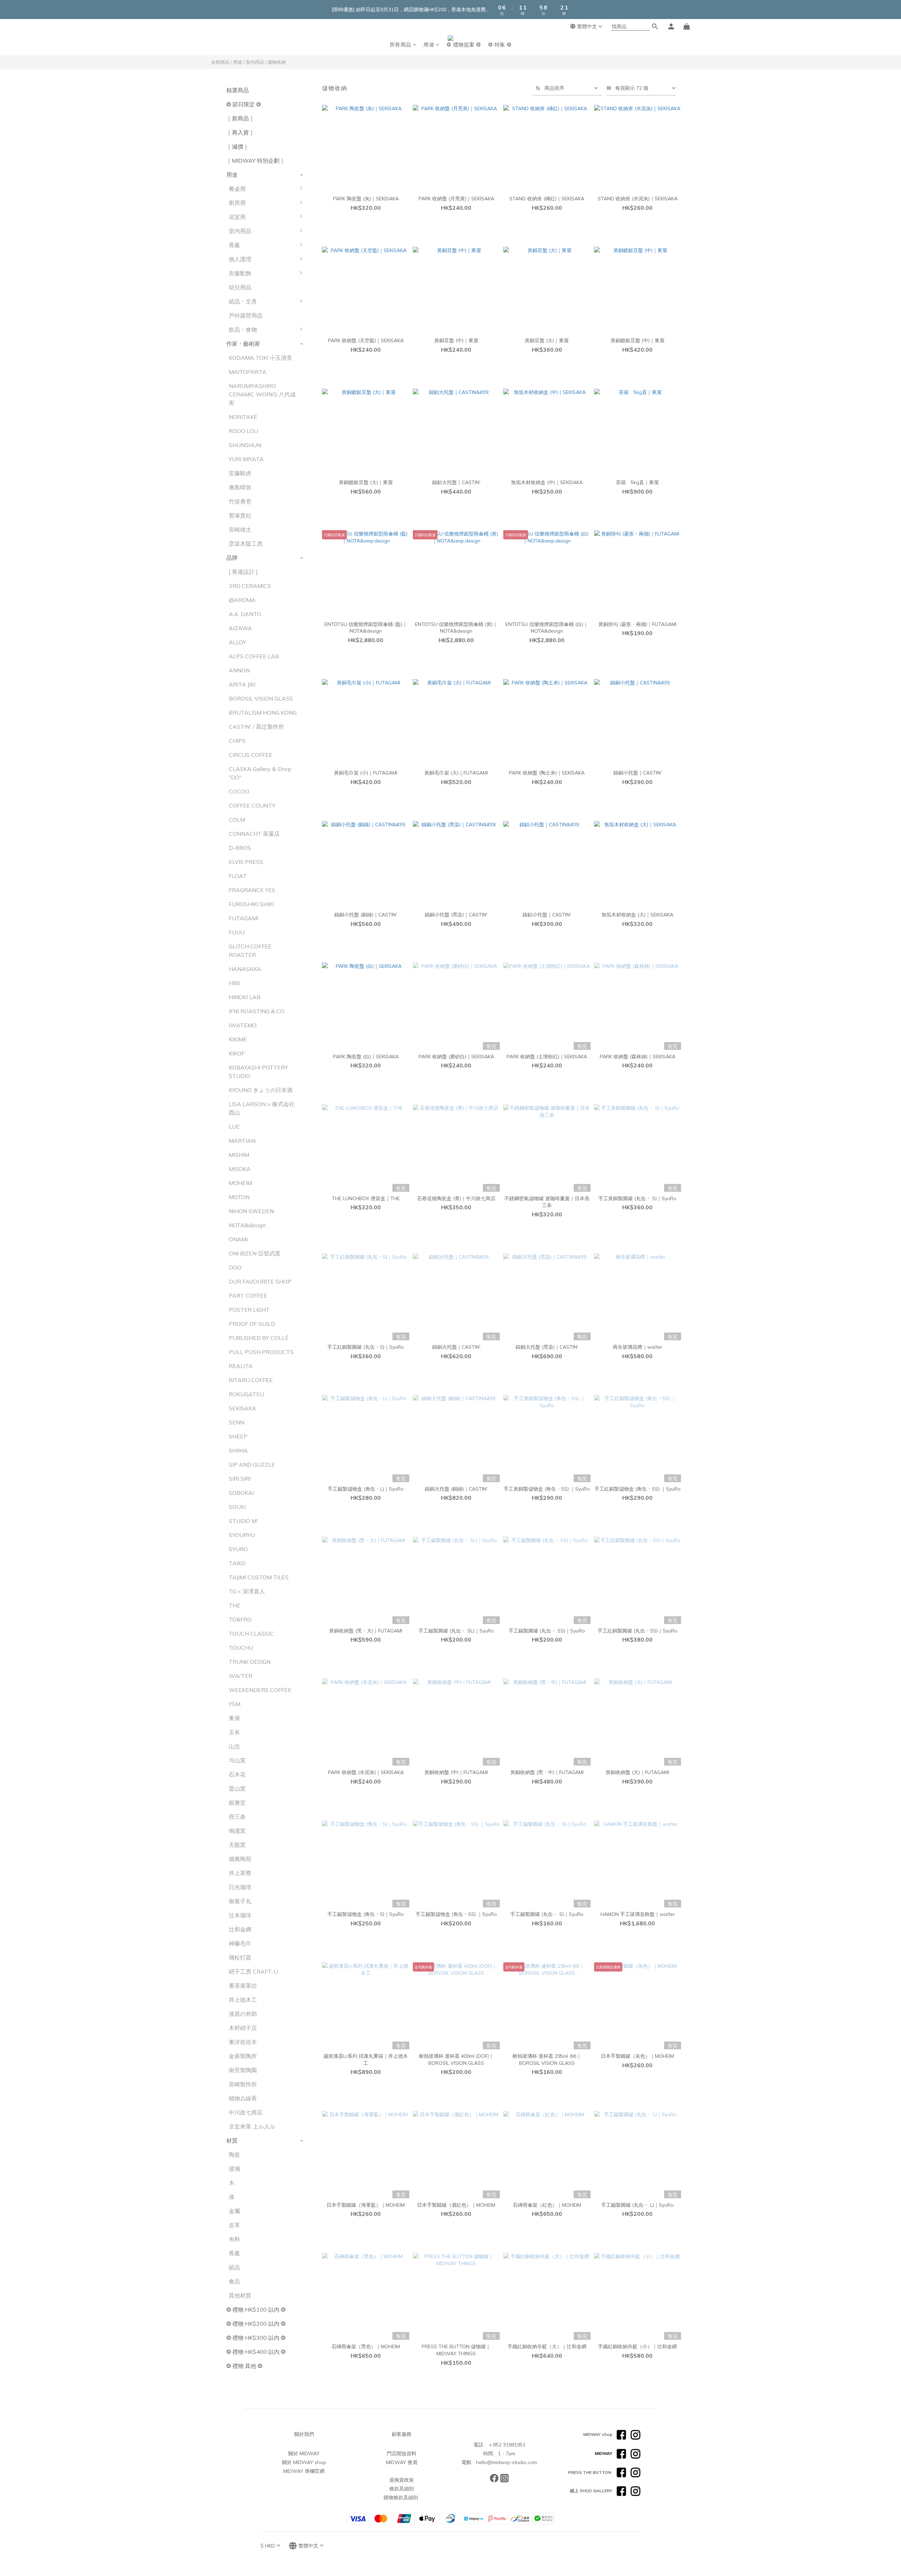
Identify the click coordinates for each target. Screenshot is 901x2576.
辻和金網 (240, 1929)
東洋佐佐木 (243, 2042)
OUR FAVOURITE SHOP (260, 1281)
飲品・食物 (243, 330)
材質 (232, 2141)
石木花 (237, 1774)
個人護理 (240, 259)
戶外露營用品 (246, 315)
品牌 (232, 558)
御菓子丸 (240, 1901)
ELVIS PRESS (246, 862)
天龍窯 (237, 1845)
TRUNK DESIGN (250, 1662)
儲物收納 (277, 62)
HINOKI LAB (245, 997)
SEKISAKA (242, 1408)
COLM (237, 820)
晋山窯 (237, 1788)
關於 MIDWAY (304, 2453)
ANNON (239, 670)
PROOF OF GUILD (252, 1324)
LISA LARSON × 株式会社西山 (262, 1108)
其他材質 (240, 2295)
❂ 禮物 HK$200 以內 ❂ (256, 2324)
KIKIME (238, 1039)
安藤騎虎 (240, 473)
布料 (234, 2239)
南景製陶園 (243, 2070)
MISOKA (240, 1169)
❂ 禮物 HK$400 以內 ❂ (256, 2352)
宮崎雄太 (240, 529)
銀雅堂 (237, 1803)
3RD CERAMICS (250, 586)
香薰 (234, 245)
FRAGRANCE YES (252, 890)
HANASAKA (245, 969)
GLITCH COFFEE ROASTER (250, 951)
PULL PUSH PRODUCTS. (262, 1352)
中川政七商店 (246, 2112)
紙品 (234, 2267)
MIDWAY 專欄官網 (304, 2471)
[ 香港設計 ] (243, 572)
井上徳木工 (243, 2000)
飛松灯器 (240, 1957)
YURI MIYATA (246, 459)
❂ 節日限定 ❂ (244, 104)
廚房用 (237, 203)
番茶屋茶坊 (243, 1986)
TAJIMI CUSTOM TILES (259, 1577)
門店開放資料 (402, 2453)
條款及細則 (402, 2489)
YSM (235, 1704)
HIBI (234, 983)
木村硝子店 (243, 2028)
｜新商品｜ (240, 118)
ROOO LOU (243, 431)
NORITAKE (243, 417)
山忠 (234, 1746)
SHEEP (238, 1436)
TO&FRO (240, 1619)
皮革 (234, 2225)
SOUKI (237, 1507)
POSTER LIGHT (249, 1310)
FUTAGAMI (244, 918)
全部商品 (220, 62)
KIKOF (237, 1053)
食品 (234, 2281)
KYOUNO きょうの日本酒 (261, 1090)
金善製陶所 (243, 2056)
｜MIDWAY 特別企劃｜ (256, 161)
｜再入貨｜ (240, 132)
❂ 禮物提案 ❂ (464, 45)
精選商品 (238, 90)
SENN (237, 1422)
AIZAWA (240, 628)
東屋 (234, 1718)
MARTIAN (242, 1141)
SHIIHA (238, 1450)
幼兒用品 (240, 287)
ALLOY (237, 642)
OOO (235, 1267)
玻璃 (234, 2169)
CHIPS (237, 741)
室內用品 (255, 62)
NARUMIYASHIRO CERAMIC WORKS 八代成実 (262, 394)
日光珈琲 (240, 1887)
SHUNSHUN (245, 445)
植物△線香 (243, 2098)
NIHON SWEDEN (251, 1211)
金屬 (234, 2211)
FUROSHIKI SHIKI (251, 904)
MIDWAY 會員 (402, 2462)
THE (235, 1605)
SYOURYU (242, 1535)
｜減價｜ (238, 146)
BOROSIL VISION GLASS (261, 698)
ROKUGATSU (246, 1394)
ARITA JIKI (242, 684)
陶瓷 (234, 2155)
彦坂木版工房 (246, 544)
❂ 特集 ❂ (500, 45)
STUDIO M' (243, 1521)
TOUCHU (241, 1648)
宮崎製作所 (243, 2084)
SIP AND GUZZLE (252, 1465)
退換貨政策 (402, 2480)
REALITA (241, 1366)
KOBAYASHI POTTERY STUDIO (258, 1072)
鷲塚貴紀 (240, 515)
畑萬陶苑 (240, 1859)
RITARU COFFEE (251, 1380)
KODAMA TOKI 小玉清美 (260, 358)
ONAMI (238, 1239)
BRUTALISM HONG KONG (263, 713)
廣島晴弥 (240, 487)
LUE (234, 1127)
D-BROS (240, 848)
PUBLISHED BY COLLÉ (259, 1338)
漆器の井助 (243, 2014)
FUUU (237, 932)
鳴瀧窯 (237, 1831)
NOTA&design (247, 1225)
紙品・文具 (243, 301)
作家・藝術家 (243, 344)
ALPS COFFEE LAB (254, 656)
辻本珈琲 (240, 1915)
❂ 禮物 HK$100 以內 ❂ (256, 2309)
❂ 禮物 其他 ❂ (244, 2366)
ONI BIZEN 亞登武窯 (255, 1253)
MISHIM (239, 1155)
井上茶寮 (240, 1873)
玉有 (234, 1732)
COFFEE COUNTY (252, 806)
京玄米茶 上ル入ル (252, 2126)
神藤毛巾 (240, 1943)
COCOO (239, 791)
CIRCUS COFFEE (251, 755)
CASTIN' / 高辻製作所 (256, 727)
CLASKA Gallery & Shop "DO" (260, 773)
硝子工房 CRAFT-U (253, 1972)
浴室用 (237, 217)
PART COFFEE (248, 1296)
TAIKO (237, 1563)
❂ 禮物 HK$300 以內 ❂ (256, 2338)
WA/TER (241, 1676)
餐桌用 (237, 189)
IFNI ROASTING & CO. (257, 1011)
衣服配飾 (240, 273)
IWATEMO (243, 1025)
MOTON (239, 1197)
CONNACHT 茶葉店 (254, 834)
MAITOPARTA (248, 372)
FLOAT (238, 876)
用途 (429, 45)
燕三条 (237, 1817)
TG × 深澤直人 (247, 1591)
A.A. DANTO (245, 614)
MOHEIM (240, 1183)
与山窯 (237, 1760)
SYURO (238, 1549)
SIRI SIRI (240, 1479)
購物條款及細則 (401, 2497)
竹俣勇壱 (240, 501)
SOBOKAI (241, 1493)
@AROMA (242, 600)
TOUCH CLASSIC (251, 1634)
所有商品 (401, 45)
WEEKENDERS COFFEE (260, 1690)
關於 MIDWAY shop (304, 2462)
